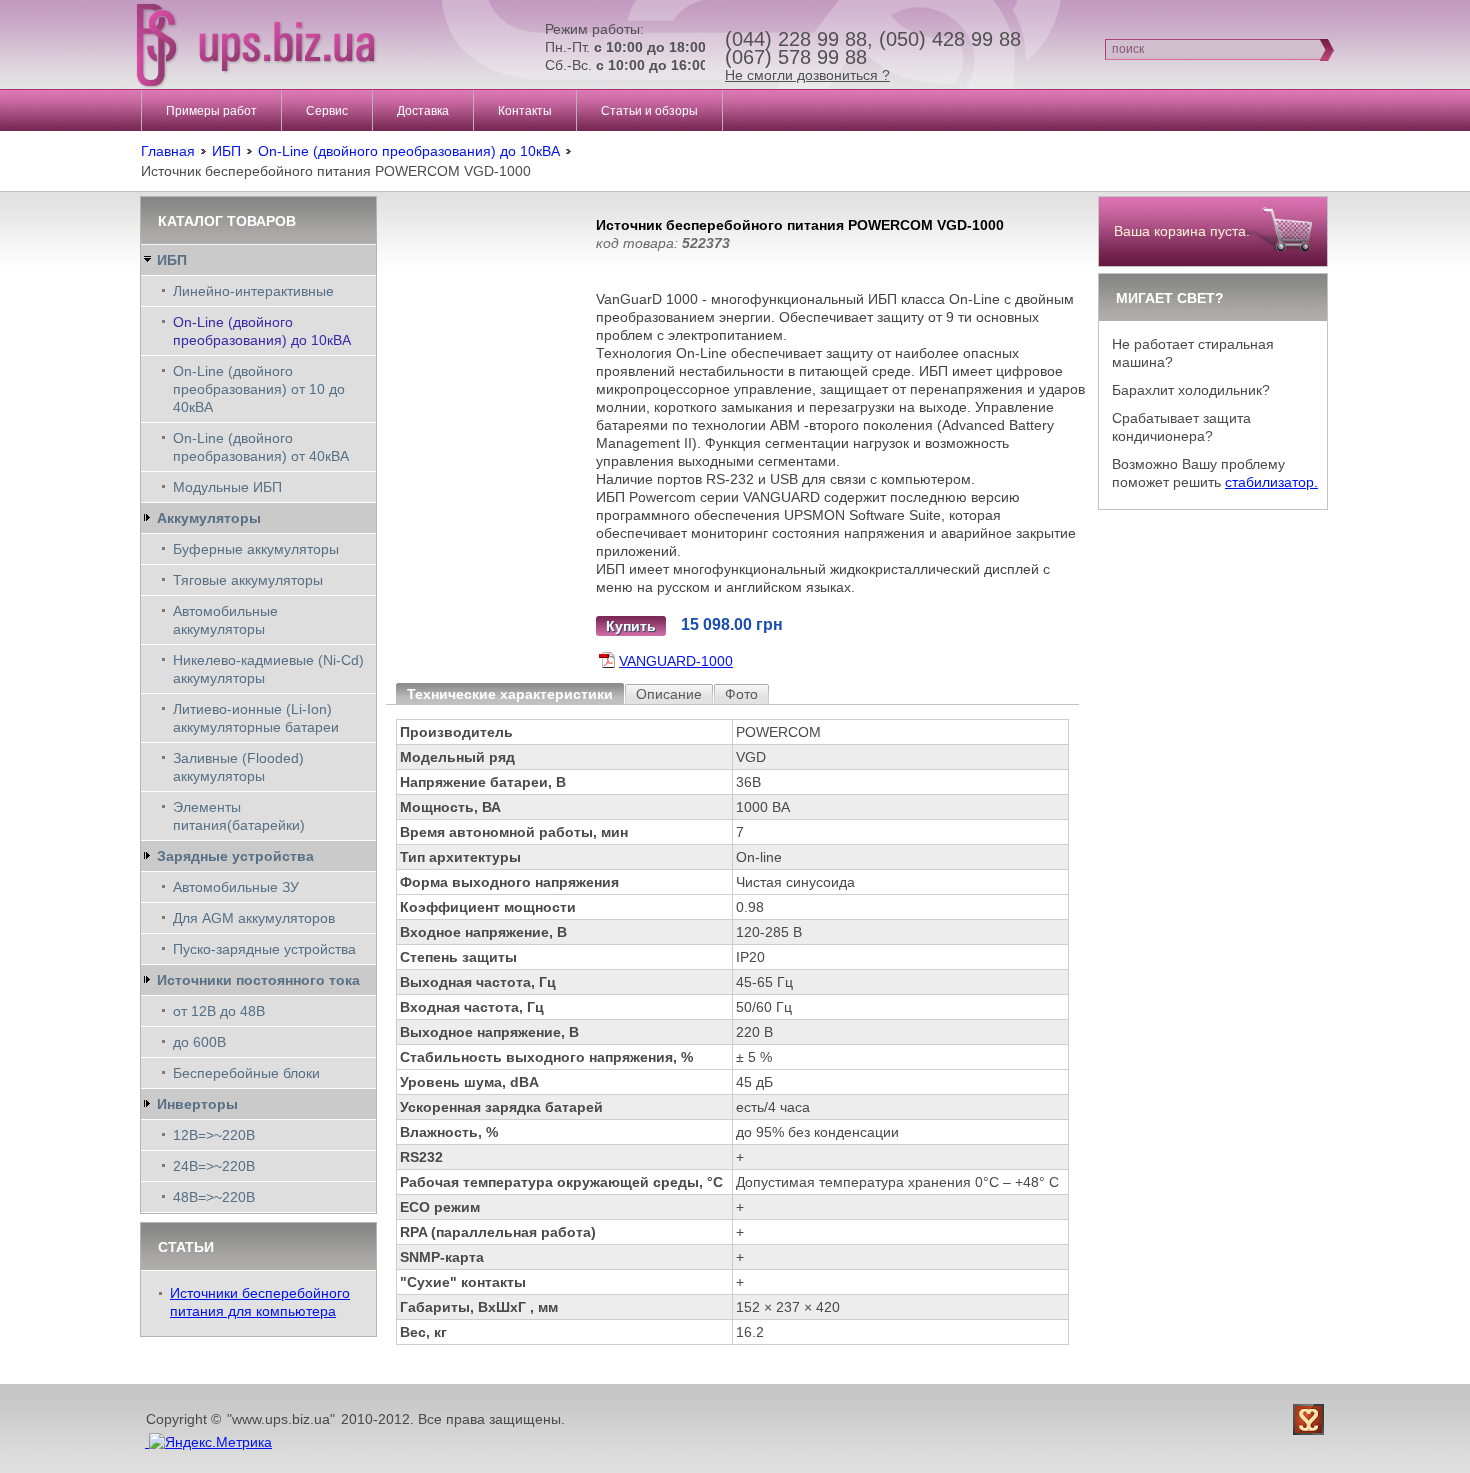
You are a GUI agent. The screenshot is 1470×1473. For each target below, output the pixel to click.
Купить (631, 626)
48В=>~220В (214, 1197)
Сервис (327, 111)
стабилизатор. (1271, 482)
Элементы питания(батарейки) (239, 816)
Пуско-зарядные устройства (264, 949)
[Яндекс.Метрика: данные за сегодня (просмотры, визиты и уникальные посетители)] (210, 1442)
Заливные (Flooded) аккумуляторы (238, 767)
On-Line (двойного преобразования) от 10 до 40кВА (259, 389)
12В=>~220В (214, 1135)
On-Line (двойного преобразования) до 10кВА (409, 151)
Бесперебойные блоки (246, 1073)
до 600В (199, 1042)
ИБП (226, 151)
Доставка (423, 111)
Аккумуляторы (209, 518)
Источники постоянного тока (258, 980)
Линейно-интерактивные (253, 291)
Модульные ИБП (227, 487)
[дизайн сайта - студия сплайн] (1310, 1419)
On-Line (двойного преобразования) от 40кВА (261, 447)
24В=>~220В (214, 1166)
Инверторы (197, 1104)
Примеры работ (211, 111)
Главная (168, 151)
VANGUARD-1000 (676, 661)
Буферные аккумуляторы (256, 549)
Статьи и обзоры (649, 111)
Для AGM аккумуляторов (254, 918)
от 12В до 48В (219, 1011)
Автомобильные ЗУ (236, 887)
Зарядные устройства (235, 856)
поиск (1128, 49)
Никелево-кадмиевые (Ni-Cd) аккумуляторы (268, 669)
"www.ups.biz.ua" (281, 1419)
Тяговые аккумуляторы (248, 580)
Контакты (525, 111)
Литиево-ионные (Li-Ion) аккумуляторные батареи (256, 718)
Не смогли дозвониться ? (807, 75)
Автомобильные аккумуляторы (225, 620)
